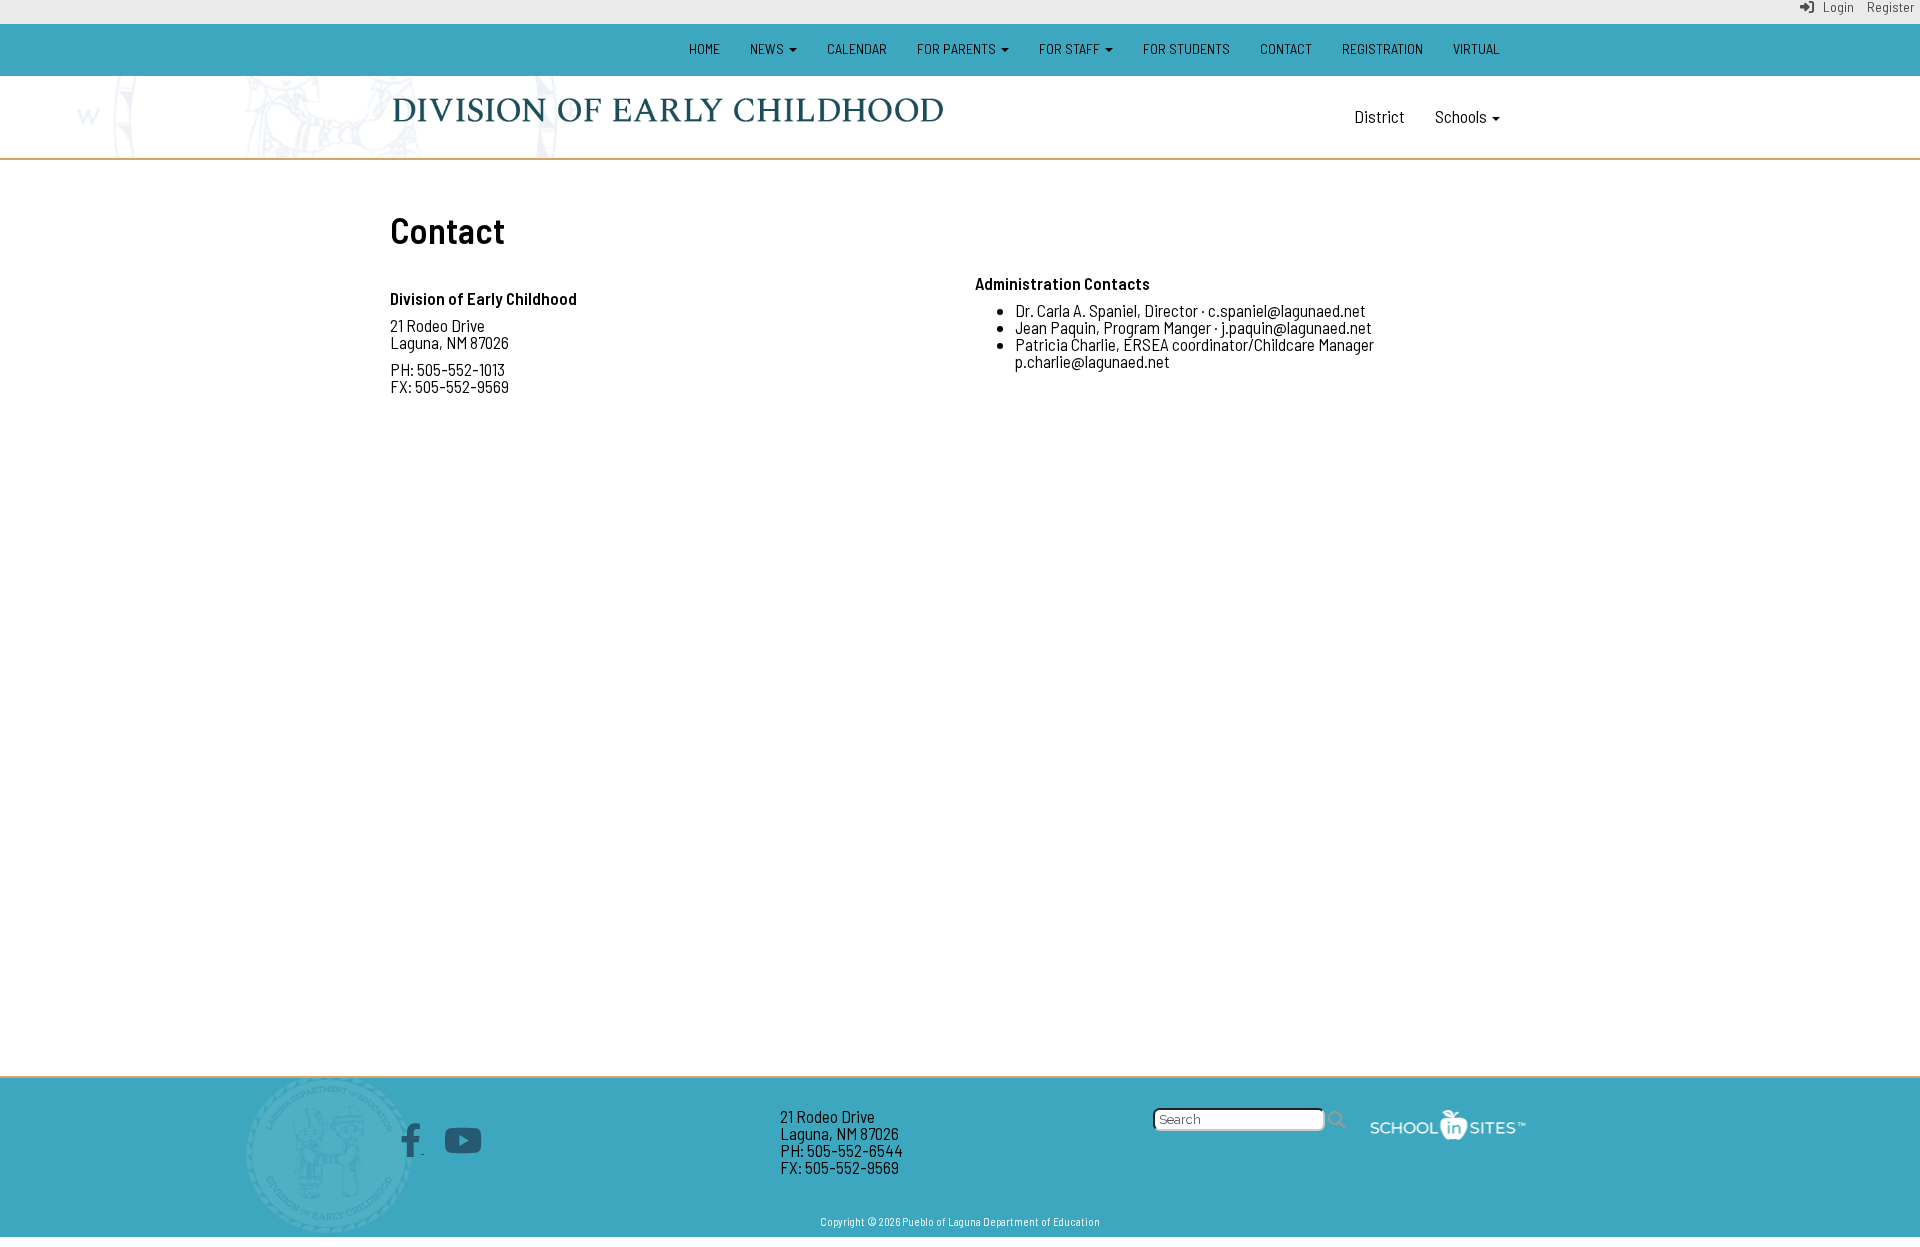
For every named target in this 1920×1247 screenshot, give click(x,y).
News (768, 48)
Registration (1382, 48)
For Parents (958, 48)
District (1379, 116)
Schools (1462, 116)
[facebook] (412, 1146)
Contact (1286, 48)
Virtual (1476, 48)
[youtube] (463, 1146)
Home (704, 48)
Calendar (857, 48)
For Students (1186, 48)
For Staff (1071, 48)
